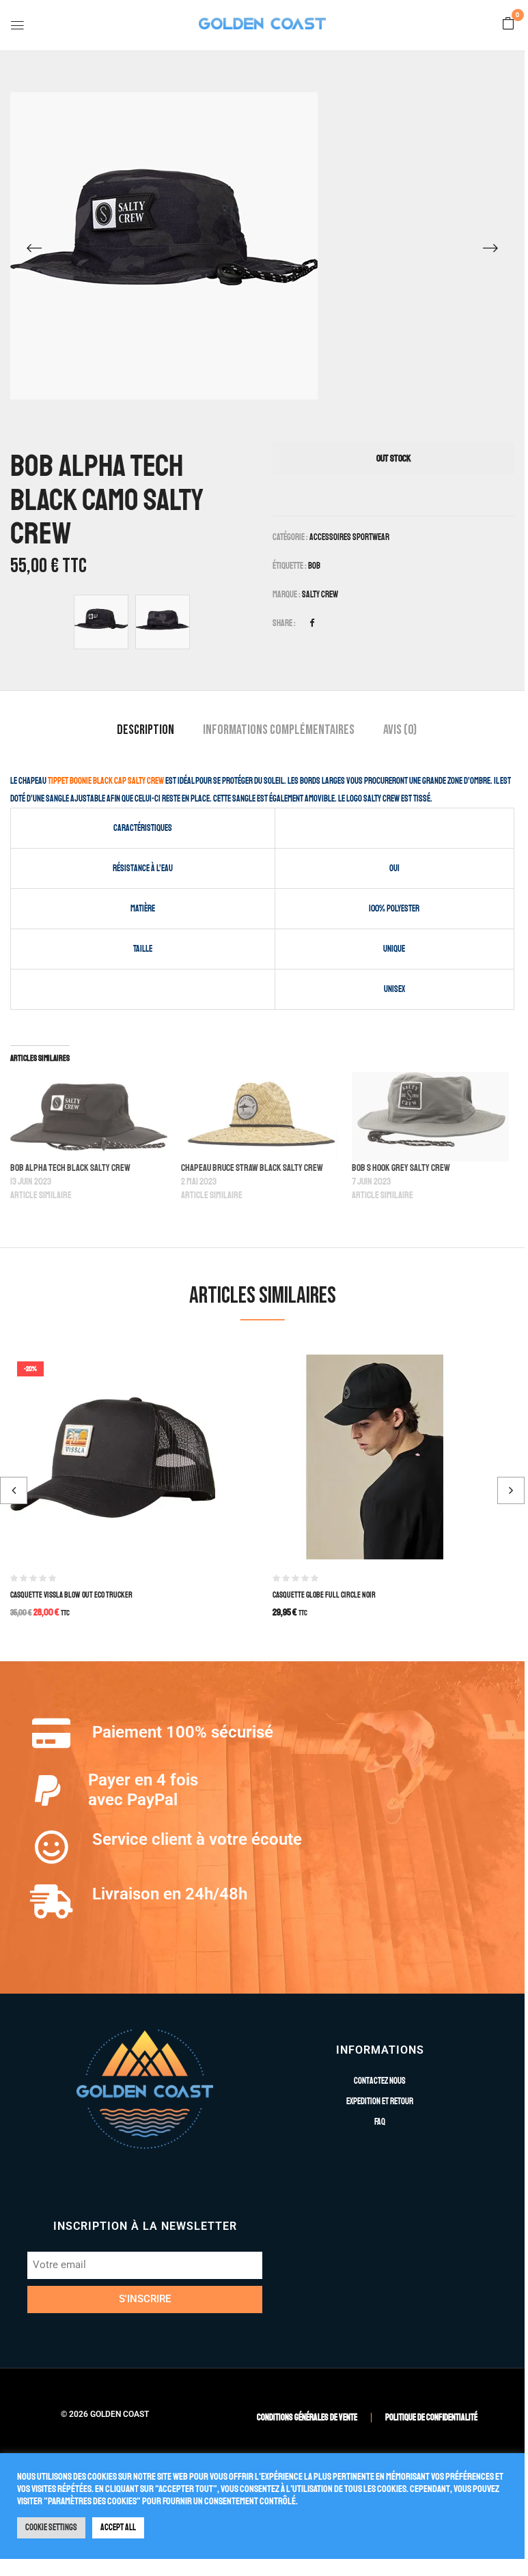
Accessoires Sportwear (349, 537)
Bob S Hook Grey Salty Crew (401, 1168)
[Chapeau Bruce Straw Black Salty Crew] (260, 1117)
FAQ (380, 2122)
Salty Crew (320, 595)
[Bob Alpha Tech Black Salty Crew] (89, 1117)
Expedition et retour (380, 2101)
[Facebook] (312, 623)
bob (314, 566)
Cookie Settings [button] (51, 2528)
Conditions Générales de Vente (307, 2418)
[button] (508, 25)
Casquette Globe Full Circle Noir (324, 1595)
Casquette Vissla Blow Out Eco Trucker (71, 1595)
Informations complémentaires (279, 730)
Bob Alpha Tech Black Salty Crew (70, 1168)
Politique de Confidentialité (431, 2418)
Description (145, 730)
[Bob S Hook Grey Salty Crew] (430, 1117)
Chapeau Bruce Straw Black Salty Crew (252, 1168)
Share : (284, 623)
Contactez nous (380, 2081)
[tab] (145, 732)
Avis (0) (400, 730)
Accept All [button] (118, 2528)
